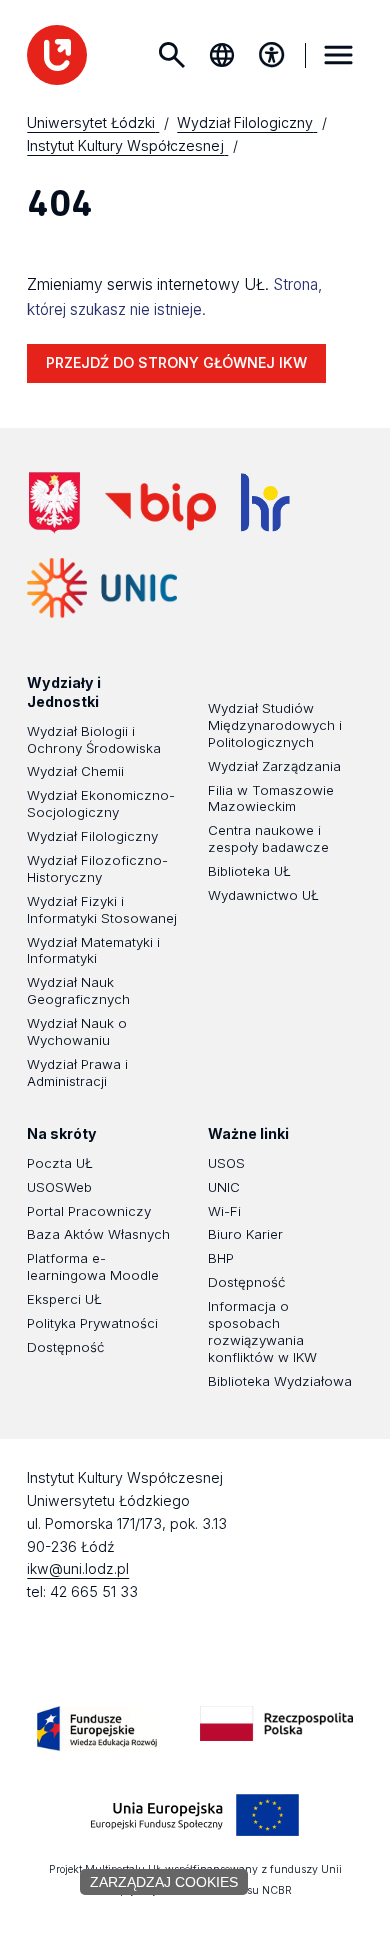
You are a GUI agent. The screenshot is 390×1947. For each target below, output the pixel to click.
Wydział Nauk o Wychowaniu (77, 1031)
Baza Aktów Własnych (98, 1234)
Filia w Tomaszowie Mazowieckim (271, 798)
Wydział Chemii (75, 771)
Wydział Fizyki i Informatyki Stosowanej (102, 909)
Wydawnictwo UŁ (263, 895)
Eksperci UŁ (64, 1299)
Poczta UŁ (60, 1163)
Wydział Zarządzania (274, 766)
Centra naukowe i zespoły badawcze (268, 838)
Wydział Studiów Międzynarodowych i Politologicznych (275, 725)
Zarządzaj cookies (164, 1882)
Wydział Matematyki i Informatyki (93, 950)
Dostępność (65, 1347)
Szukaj (172, 55)
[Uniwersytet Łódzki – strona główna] (57, 55)
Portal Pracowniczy (89, 1211)
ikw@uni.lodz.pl (78, 1568)
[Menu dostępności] (272, 55)
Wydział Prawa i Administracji (77, 1072)
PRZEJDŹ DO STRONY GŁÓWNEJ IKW (176, 362)
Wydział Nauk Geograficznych (78, 990)
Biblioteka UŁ (249, 871)
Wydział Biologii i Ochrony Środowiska (94, 739)
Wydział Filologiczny (92, 836)
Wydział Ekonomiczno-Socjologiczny (101, 803)
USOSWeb (59, 1187)
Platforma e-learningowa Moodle (93, 1266)
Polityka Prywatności (92, 1323)
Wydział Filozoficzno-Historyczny (97, 868)
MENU (339, 55)
